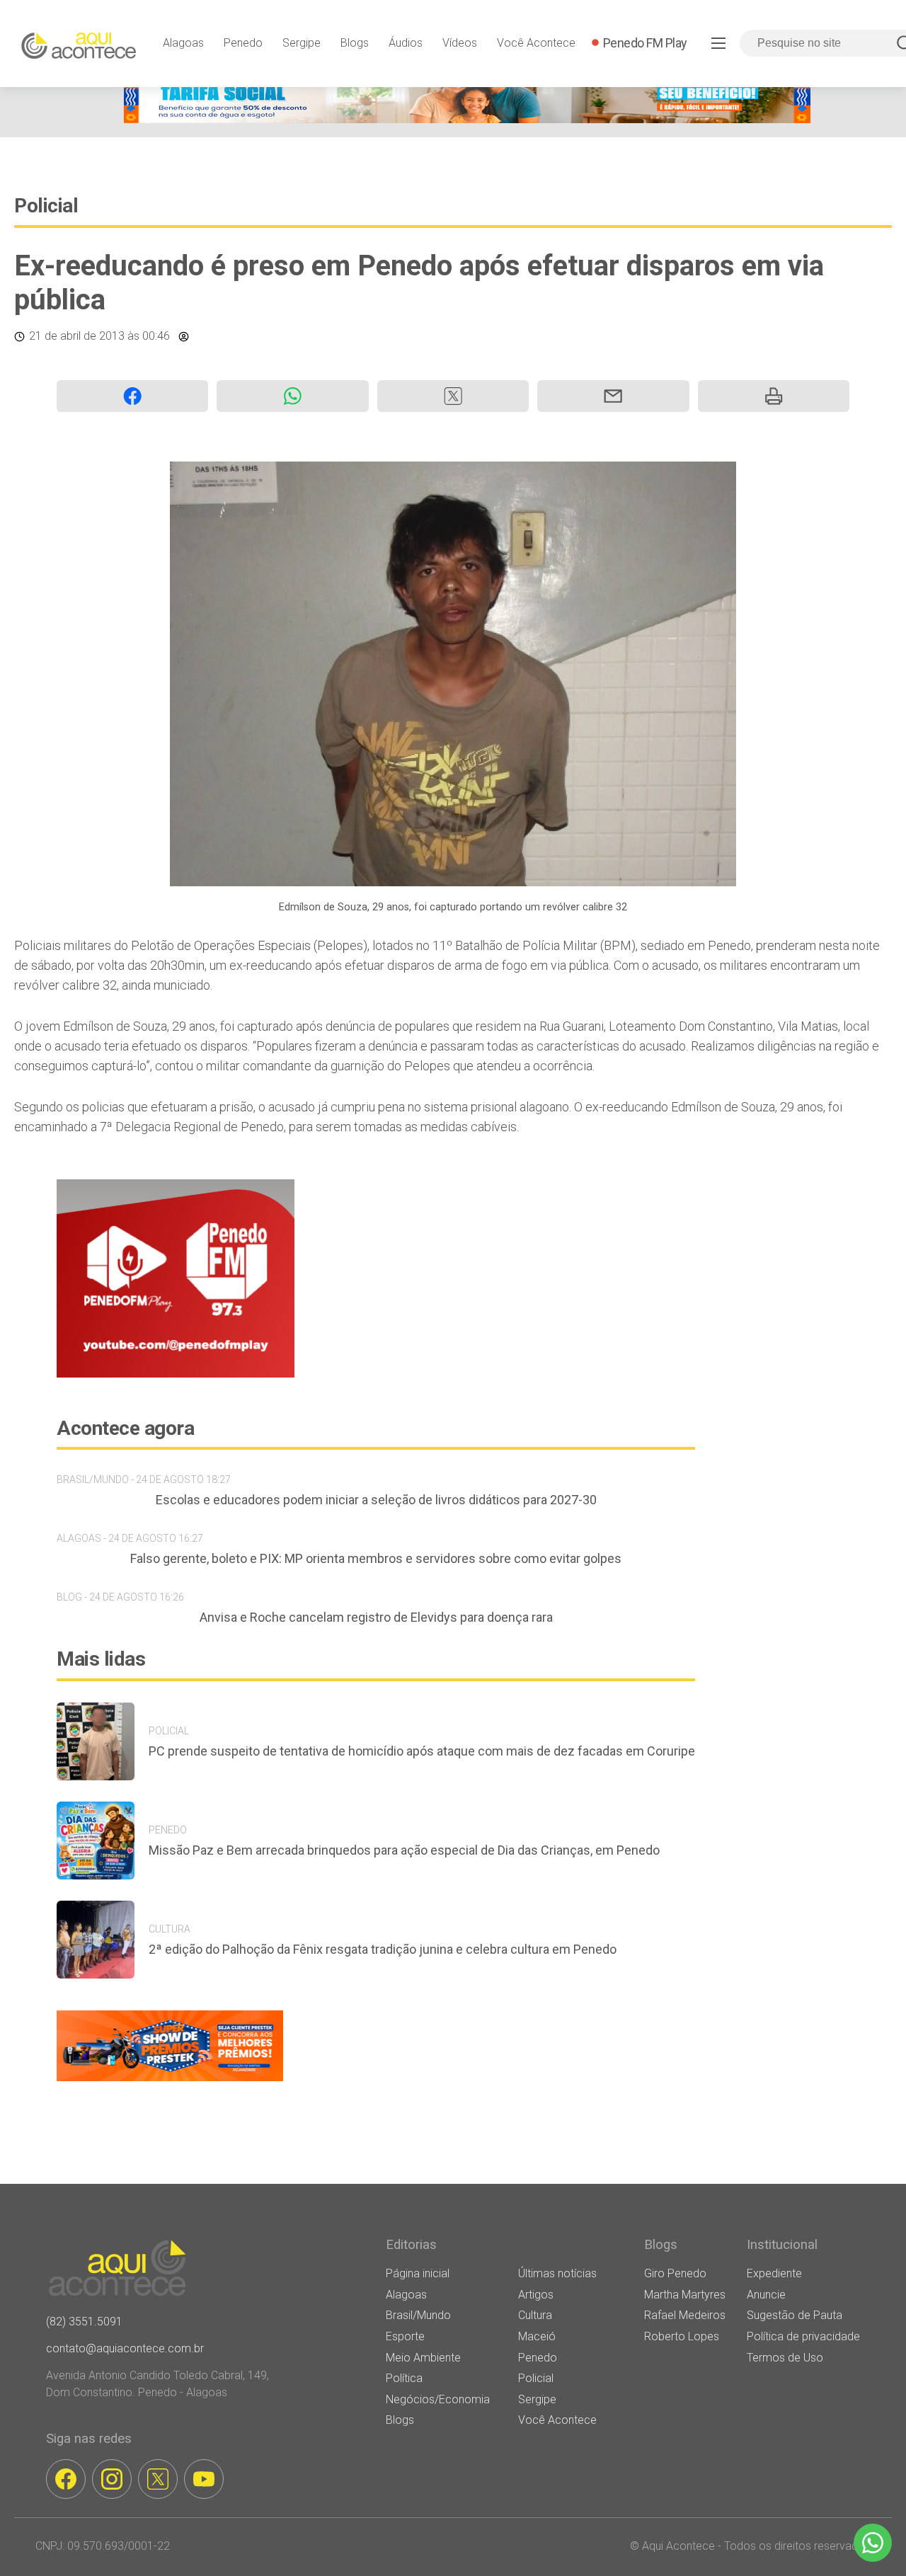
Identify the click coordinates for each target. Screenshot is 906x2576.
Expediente (774, 2273)
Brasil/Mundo (418, 2315)
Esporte (405, 2336)
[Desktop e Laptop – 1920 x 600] (170, 2081)
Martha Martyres (685, 2295)
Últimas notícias (557, 2273)
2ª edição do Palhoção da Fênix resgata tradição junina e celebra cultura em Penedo (383, 1949)
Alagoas (183, 43)
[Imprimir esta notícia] (774, 396)
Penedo (243, 43)
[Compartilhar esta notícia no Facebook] (132, 396)
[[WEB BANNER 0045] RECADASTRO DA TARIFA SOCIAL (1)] (467, 119)
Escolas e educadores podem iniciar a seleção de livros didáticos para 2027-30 (376, 1500)
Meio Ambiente (423, 2358)
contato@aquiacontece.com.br (125, 2348)
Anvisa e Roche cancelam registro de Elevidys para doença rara (376, 1617)
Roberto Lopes (682, 2336)
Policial (46, 206)
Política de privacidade (803, 2336)
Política (404, 2378)
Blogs (355, 43)
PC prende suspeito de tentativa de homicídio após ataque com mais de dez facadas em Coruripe (422, 1751)
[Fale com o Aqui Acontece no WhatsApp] (873, 2543)
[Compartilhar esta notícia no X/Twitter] (453, 396)
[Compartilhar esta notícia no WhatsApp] (292, 396)
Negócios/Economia (438, 2399)
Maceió (537, 2336)
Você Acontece (536, 43)
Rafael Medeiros (685, 2315)
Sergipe (302, 43)
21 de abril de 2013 (77, 336)
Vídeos (460, 43)
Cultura (535, 2315)
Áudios (406, 43)
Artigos (536, 2295)
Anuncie (766, 2295)
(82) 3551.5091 (84, 2322)
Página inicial (418, 2273)
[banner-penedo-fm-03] (176, 1374)
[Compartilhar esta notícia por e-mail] (613, 396)
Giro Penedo (675, 2273)
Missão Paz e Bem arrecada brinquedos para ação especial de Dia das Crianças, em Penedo (404, 1850)
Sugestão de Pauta (795, 2315)
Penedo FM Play (645, 43)
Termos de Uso (785, 2358)
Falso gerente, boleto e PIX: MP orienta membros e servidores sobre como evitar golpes (376, 1558)
